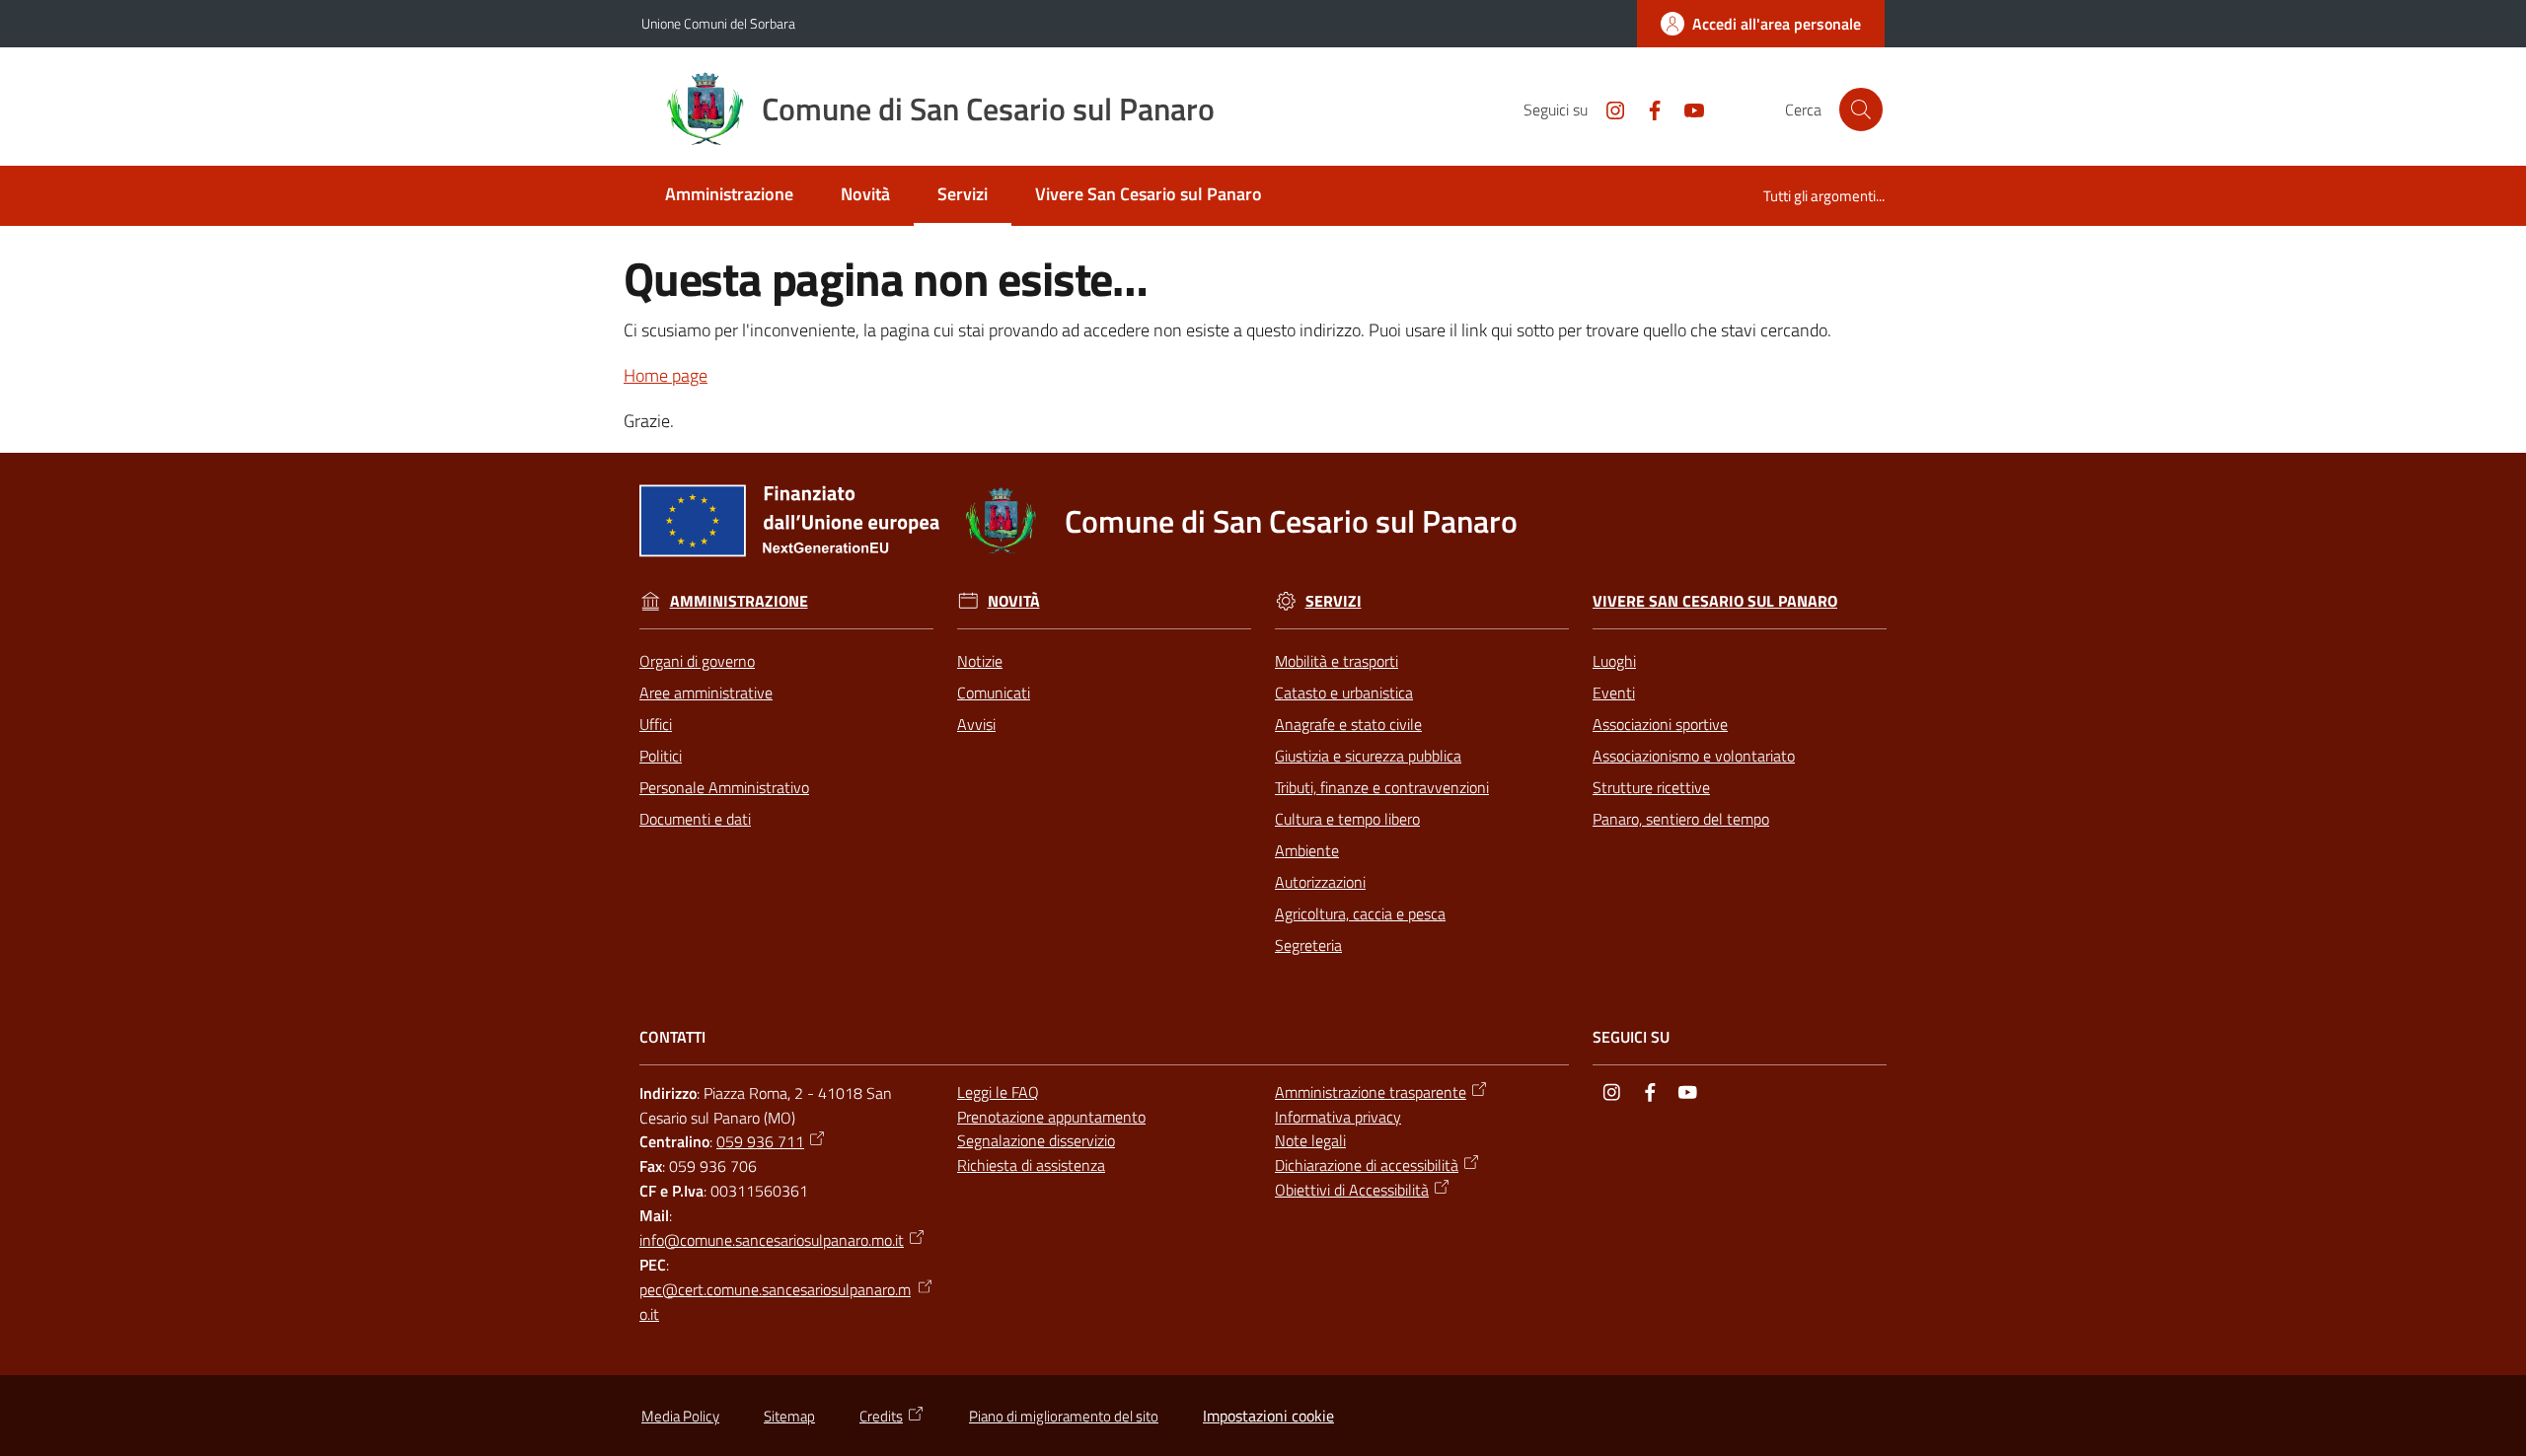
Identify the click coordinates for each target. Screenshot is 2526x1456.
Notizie (980, 661)
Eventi (1614, 692)
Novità (1014, 601)
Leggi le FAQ (998, 1092)
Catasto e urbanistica (1344, 692)
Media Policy (680, 1416)
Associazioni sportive (1660, 724)
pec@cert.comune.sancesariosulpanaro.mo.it (775, 1302)
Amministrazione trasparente (1371, 1092)
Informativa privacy (1338, 1117)
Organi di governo (697, 661)
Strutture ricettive (1651, 787)
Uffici (656, 724)
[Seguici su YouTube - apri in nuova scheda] (1686, 109)
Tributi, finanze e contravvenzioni (1382, 787)
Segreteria (1308, 945)
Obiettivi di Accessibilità (1352, 1190)
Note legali (1310, 1140)
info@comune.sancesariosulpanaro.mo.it (772, 1240)
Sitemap (789, 1416)
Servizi (1334, 601)
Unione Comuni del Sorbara (718, 23)
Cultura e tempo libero (1347, 819)
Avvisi (976, 724)
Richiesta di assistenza (1031, 1165)
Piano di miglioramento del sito (1064, 1416)
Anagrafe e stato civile (1348, 724)
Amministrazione (739, 601)
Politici (661, 756)
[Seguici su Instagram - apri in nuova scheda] (1607, 109)
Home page (666, 375)
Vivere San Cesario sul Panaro (1715, 601)
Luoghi (1614, 661)
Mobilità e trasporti (1337, 661)
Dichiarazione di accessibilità (1367, 1165)
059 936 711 (760, 1141)
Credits (881, 1416)
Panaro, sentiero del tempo (1681, 819)
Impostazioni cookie (1268, 1416)
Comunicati (994, 692)
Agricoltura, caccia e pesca (1360, 913)
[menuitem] (729, 196)
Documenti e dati (695, 819)
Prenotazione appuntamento (1051, 1117)
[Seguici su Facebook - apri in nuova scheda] (1647, 109)
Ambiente (1307, 850)
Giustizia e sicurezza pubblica (1368, 756)
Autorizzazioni (1320, 882)
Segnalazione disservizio (1036, 1140)
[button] (1861, 109)
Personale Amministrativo (724, 787)
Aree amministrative (706, 692)
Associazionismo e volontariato (1694, 756)
